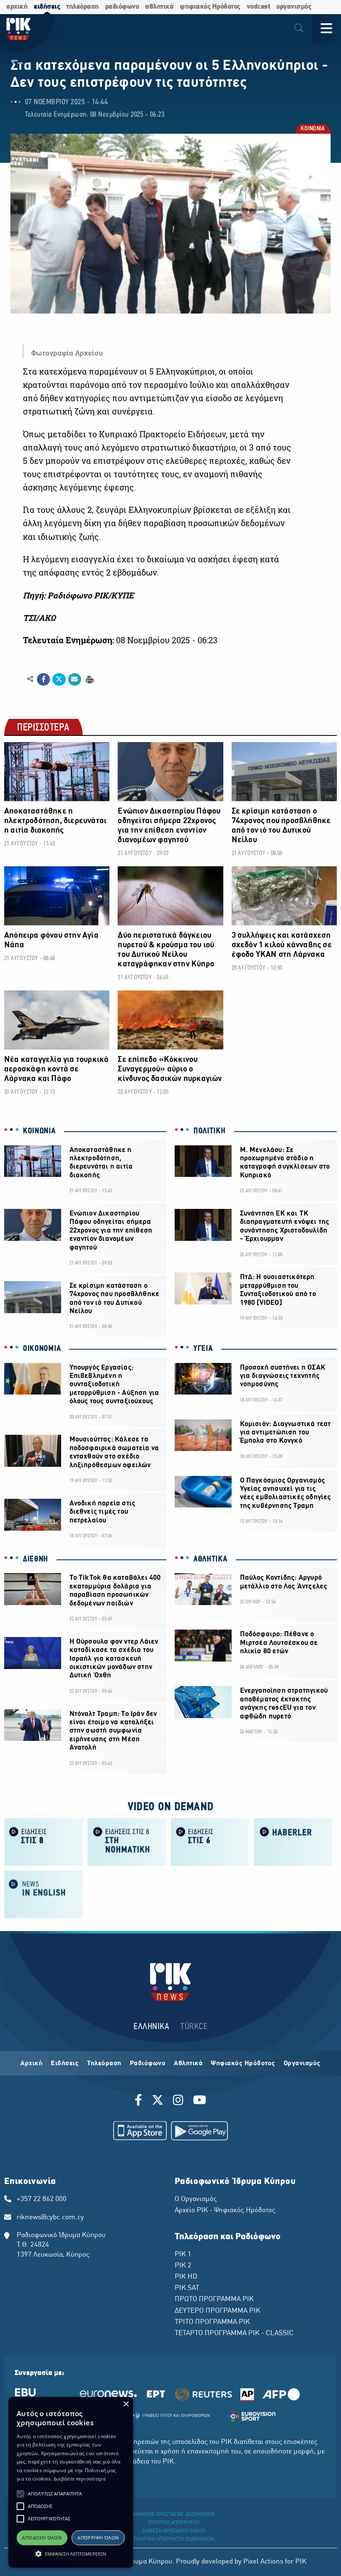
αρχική (17, 7)
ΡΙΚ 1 (183, 2255)
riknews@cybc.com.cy (50, 2218)
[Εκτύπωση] (89, 679)
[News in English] (44, 1894)
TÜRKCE (194, 2027)
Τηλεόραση (104, 2064)
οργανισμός (294, 7)
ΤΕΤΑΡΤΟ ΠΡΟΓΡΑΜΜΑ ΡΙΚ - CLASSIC (234, 2333)
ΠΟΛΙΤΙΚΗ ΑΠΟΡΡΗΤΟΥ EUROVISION (174, 2539)
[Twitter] (158, 2101)
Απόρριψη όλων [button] (98, 2538)
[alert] (71, 2482)
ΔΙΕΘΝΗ (36, 1559)
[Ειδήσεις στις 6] (210, 1842)
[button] (20, 2494)
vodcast (258, 7)
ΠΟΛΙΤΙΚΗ (210, 1131)
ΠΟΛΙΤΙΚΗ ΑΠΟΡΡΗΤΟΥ (174, 2523)
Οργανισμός (302, 2064)
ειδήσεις (47, 7)
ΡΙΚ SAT (187, 2288)
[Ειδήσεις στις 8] (44, 1842)
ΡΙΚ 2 (183, 2266)
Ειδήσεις (65, 2064)
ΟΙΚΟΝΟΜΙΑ (42, 1349)
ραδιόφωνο (122, 7)
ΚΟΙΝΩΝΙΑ (312, 129)
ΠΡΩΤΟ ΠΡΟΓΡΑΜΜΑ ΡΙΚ (214, 2299)
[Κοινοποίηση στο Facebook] (43, 679)
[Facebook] (140, 2101)
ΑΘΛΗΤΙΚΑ (210, 1559)
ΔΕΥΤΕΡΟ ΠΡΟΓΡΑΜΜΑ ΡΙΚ (217, 2311)
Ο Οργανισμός (196, 2199)
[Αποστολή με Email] (75, 679)
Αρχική (31, 2064)
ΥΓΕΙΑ (203, 1349)
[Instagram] (178, 2101)
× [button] (126, 2404)
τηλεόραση (83, 7)
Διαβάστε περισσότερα (80, 2479)
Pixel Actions (263, 2562)
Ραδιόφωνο (148, 2064)
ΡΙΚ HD (186, 2277)
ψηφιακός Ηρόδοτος (210, 7)
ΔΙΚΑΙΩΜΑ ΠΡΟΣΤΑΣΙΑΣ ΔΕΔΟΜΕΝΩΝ (174, 2515)
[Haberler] (293, 1842)
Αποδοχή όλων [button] (42, 2538)
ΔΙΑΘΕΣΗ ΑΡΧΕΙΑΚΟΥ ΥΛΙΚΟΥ (174, 2531)
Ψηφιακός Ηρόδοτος (243, 2064)
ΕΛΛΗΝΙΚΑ (151, 2027)
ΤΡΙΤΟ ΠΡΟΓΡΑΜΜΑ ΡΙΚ (212, 2322)
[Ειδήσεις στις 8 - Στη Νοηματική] (127, 1842)
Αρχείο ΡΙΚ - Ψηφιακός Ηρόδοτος (225, 2211)
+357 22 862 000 (42, 2199)
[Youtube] (200, 2101)
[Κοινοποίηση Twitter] (59, 679)
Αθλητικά (188, 2064)
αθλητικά (159, 7)
